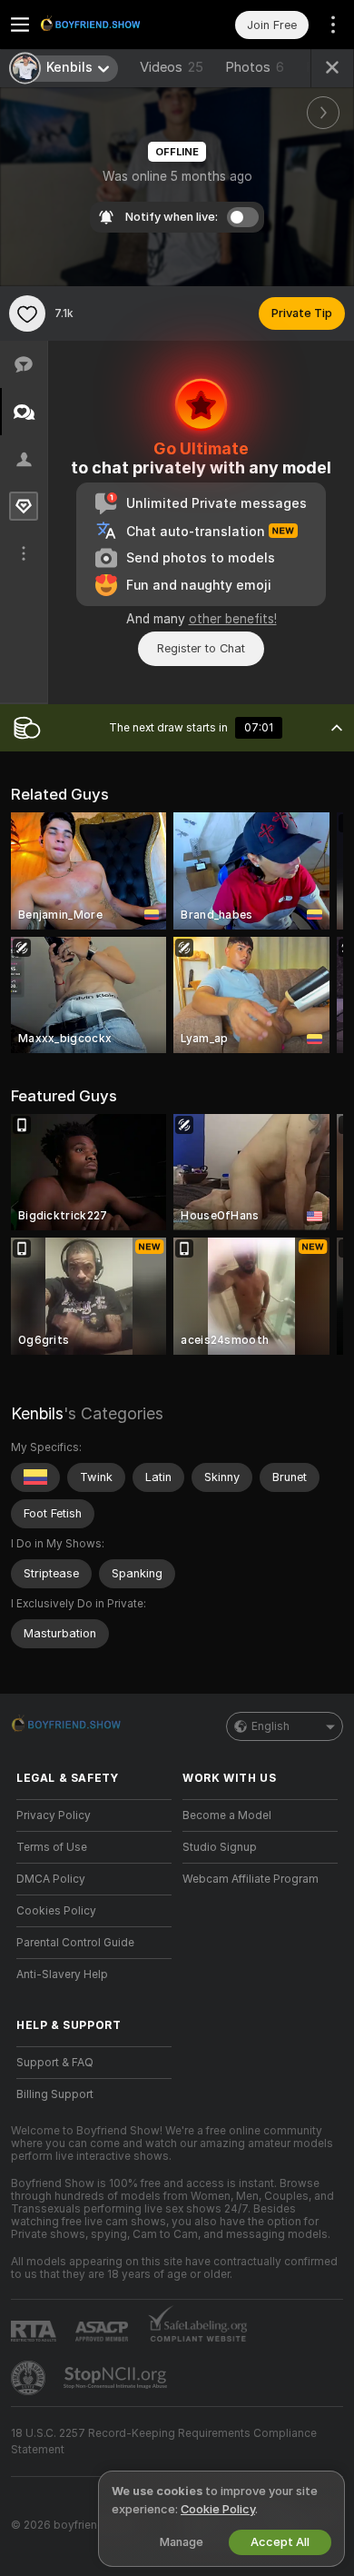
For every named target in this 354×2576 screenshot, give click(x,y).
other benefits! (233, 619)
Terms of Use (52, 1847)
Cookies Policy (56, 1911)
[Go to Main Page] (108, 25)
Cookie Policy (218, 2509)
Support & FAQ (55, 2063)
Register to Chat (201, 648)
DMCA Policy (51, 1879)
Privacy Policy (54, 1815)
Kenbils (37, 1413)
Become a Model (227, 1815)
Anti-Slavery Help (62, 1974)
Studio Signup (220, 1847)
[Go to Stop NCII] (117, 2378)
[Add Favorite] (27, 313)
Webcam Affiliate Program (251, 1879)
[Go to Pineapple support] (30, 2378)
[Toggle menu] (20, 25)
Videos (172, 67)
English (270, 1726)
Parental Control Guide (75, 1943)
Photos (255, 67)
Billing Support (55, 2094)
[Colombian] (35, 1477)
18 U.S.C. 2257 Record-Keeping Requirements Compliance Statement (164, 2442)
